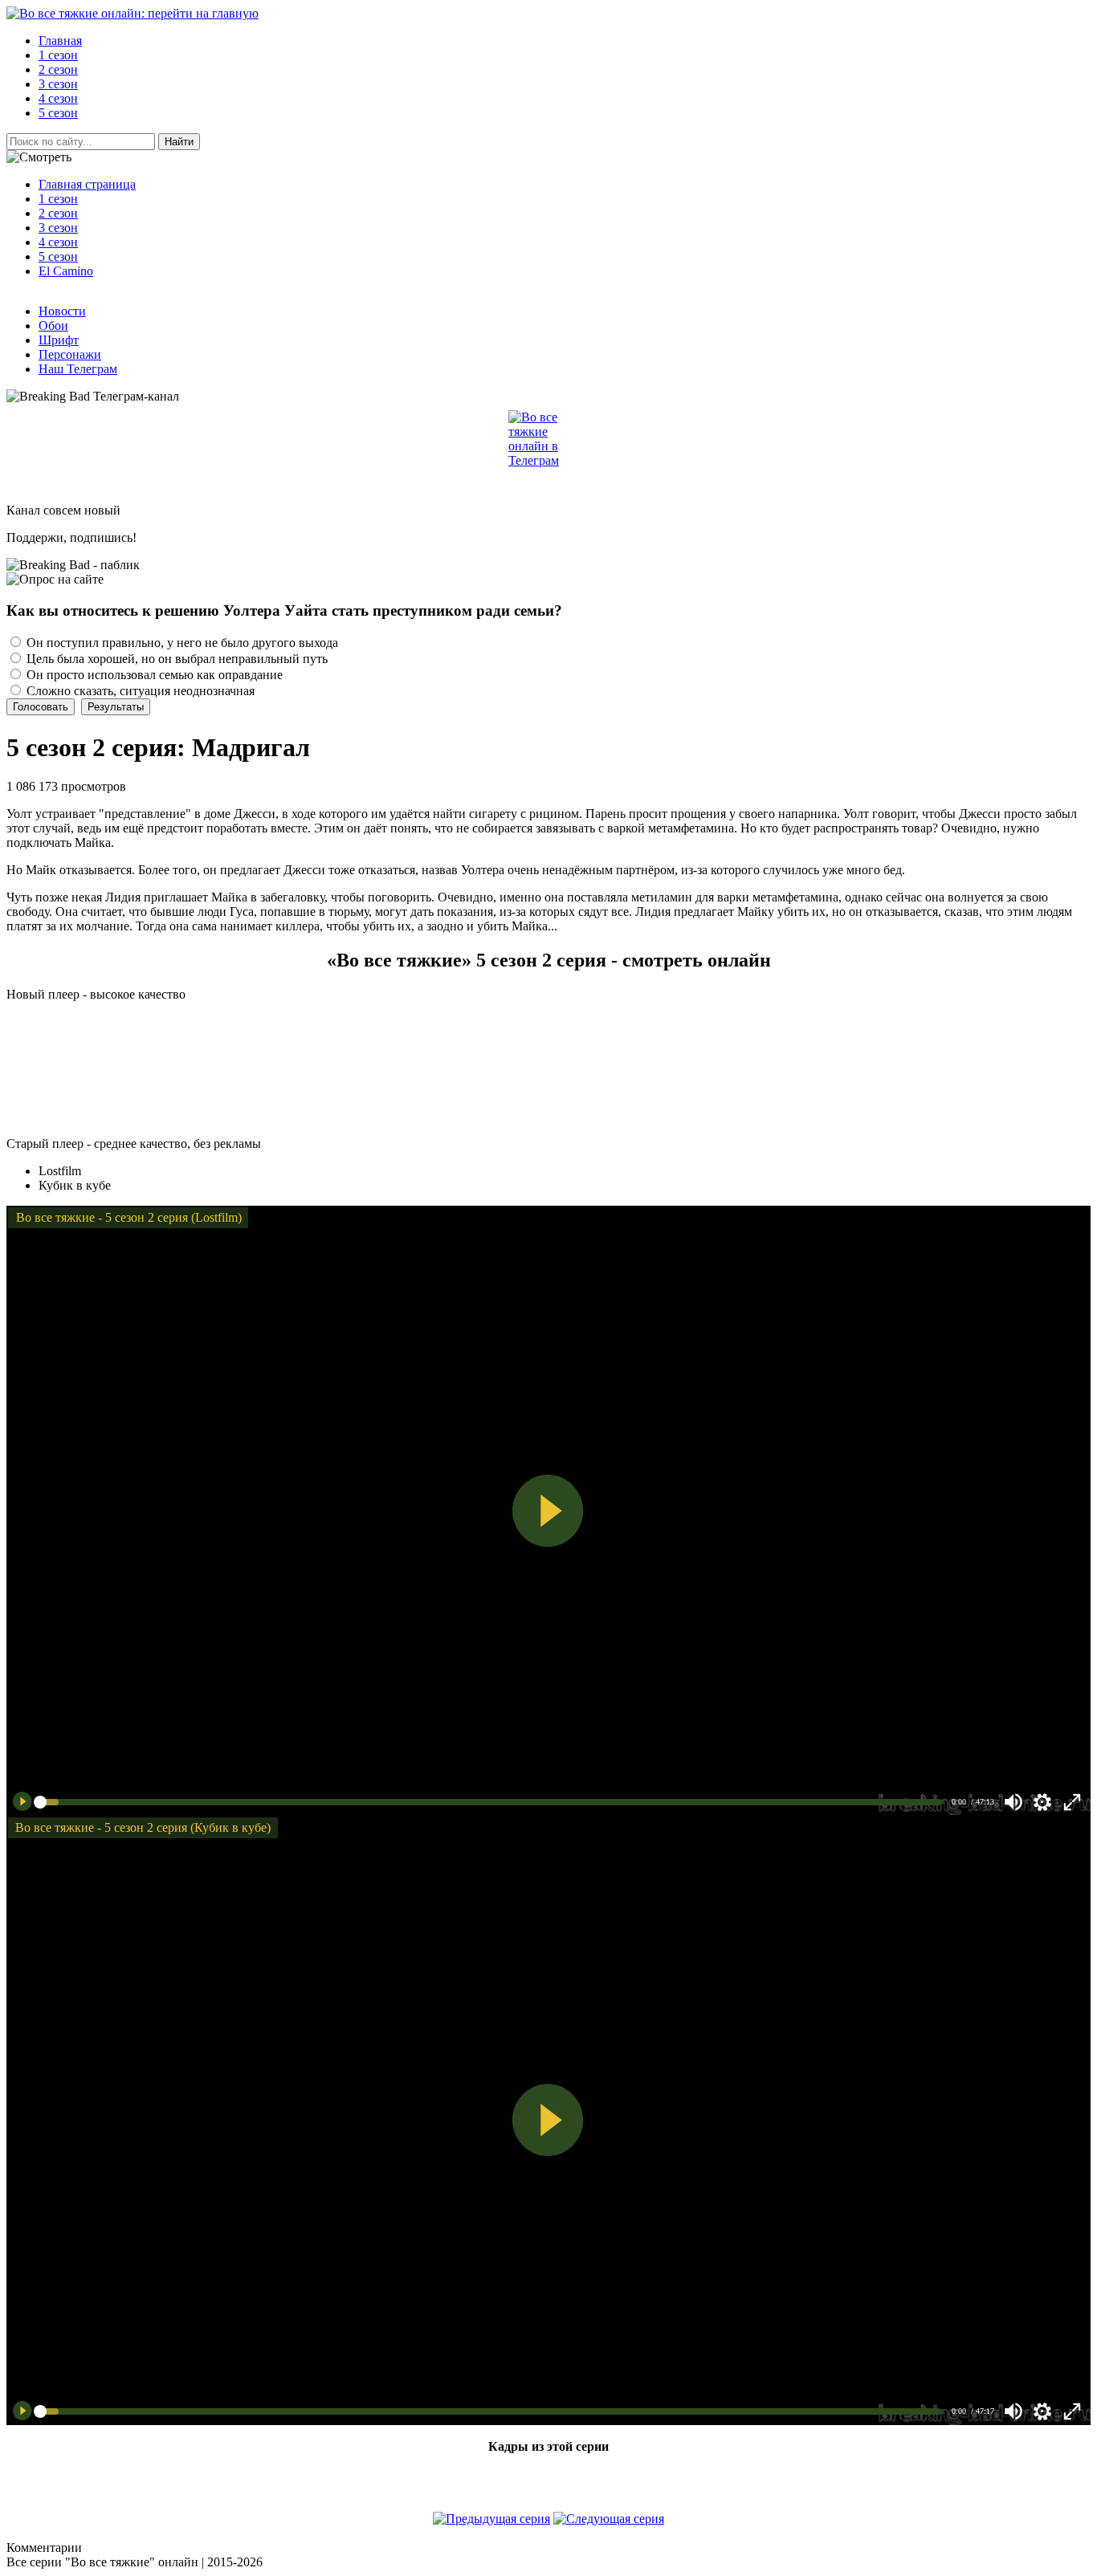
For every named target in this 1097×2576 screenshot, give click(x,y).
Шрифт (59, 340)
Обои (53, 326)
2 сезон (58, 213)
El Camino (66, 271)
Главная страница (87, 184)
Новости (62, 311)
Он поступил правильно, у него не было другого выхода (181, 643)
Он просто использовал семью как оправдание (153, 675)
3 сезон (58, 228)
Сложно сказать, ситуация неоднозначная (139, 691)
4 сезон (58, 242)
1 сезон (58, 199)
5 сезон (58, 256)
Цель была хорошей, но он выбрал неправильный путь (175, 659)
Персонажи (70, 354)
